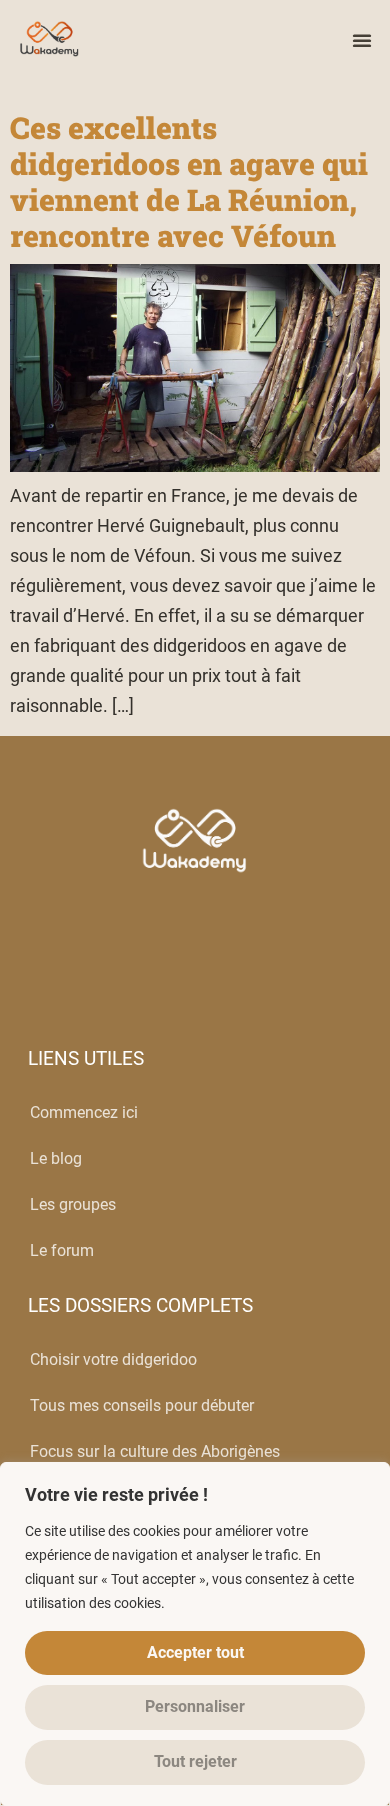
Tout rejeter (195, 1761)
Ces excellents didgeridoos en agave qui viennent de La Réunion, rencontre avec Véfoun (189, 181)
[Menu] (362, 40)
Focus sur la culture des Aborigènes (155, 1451)
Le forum (62, 1250)
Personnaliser (195, 1706)
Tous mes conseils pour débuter (142, 1405)
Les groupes (73, 1204)
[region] (195, 1634)
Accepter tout (195, 1652)
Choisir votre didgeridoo (113, 1359)
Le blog (56, 1158)
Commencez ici (84, 1112)
